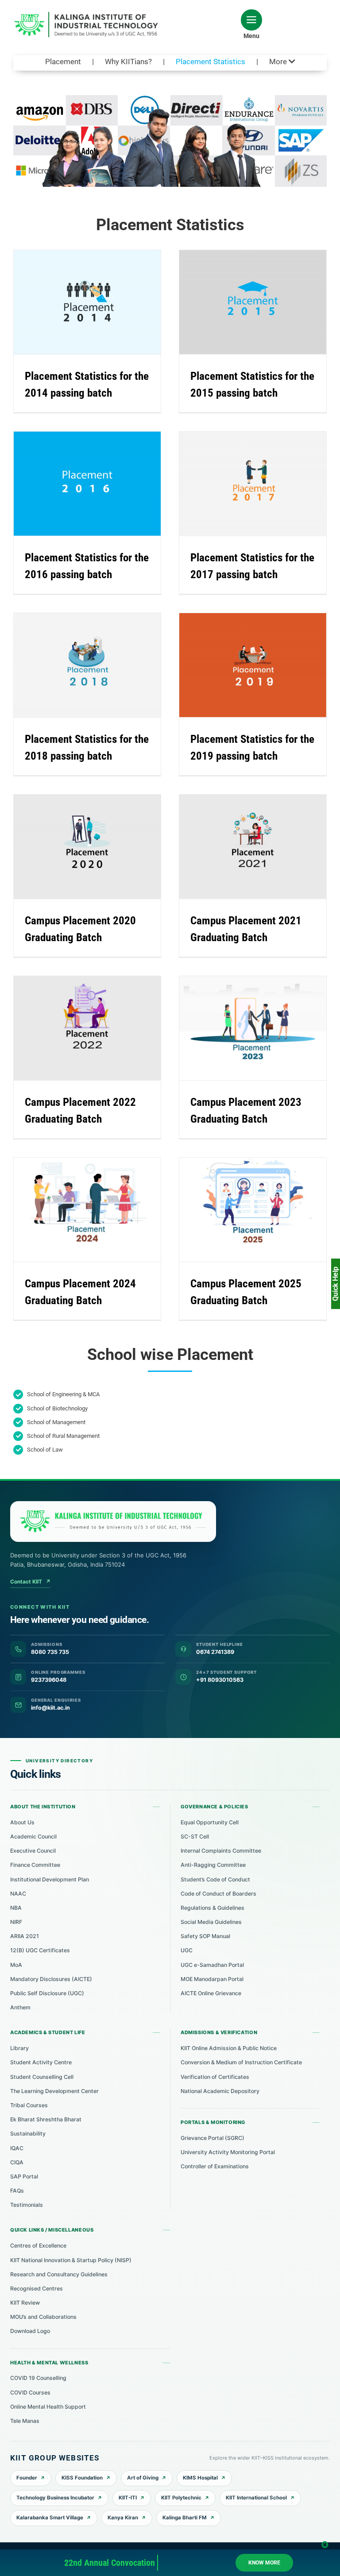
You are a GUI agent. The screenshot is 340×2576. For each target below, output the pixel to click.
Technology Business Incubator (55, 2498)
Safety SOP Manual (205, 1936)
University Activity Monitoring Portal (228, 2152)
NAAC (18, 1894)
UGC (187, 1950)
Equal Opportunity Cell (210, 1822)
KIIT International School (256, 2498)
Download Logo (30, 2331)
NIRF (16, 1922)
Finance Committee (35, 1865)
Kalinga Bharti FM (185, 2518)
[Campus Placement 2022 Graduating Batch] (87, 1028)
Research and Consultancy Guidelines (59, 2274)
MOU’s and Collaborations (43, 2317)
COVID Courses (30, 2393)
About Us (22, 1822)
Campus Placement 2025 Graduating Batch (245, 1197)
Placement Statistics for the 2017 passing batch (245, 467)
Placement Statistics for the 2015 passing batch (245, 286)
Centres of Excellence (38, 2246)
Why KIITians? (128, 62)
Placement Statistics (211, 62)
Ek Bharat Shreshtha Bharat (46, 2119)
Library (19, 2048)
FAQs (17, 2191)
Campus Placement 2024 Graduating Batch (79, 1197)
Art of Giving (143, 2478)
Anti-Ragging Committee (213, 1865)
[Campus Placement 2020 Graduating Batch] (87, 847)
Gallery (95, 286)
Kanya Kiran (123, 2518)
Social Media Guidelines (211, 1922)
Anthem (20, 2007)
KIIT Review (25, 2303)
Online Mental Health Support (48, 2407)
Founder (27, 2478)
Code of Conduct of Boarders (218, 1894)
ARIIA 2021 (25, 1936)
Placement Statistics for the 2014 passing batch (79, 286)
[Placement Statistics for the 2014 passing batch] (87, 302)
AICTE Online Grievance (211, 1993)
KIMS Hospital (200, 2478)
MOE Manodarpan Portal (212, 1979)
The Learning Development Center (54, 2091)
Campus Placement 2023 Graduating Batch (245, 1016)
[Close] (325, 2545)
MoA (16, 1965)
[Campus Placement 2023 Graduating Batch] (253, 1028)
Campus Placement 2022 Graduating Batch (79, 1016)
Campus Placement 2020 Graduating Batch (79, 834)
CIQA (17, 2162)
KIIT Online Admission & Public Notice (229, 2048)
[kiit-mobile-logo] (89, 15)
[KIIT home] (113, 1522)
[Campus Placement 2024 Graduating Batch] (87, 1210)
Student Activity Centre (41, 2062)
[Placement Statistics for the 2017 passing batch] (253, 484)
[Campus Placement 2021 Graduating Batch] (253, 847)
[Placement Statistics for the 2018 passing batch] (87, 665)
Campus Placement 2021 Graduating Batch (245, 834)
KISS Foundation (82, 2478)
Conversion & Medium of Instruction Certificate (241, 2062)
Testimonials (27, 2205)
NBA (16, 1908)
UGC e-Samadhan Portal (212, 1965)
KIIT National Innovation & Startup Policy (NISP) (71, 2260)
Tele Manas (25, 2421)
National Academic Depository (220, 2091)
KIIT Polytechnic (181, 2498)
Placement (63, 62)
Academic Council (33, 1836)
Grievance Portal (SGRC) (212, 2138)
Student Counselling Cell (42, 2077)
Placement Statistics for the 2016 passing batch (79, 467)
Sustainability (28, 2134)
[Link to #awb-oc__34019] (251, 20)
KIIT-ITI (128, 2498)
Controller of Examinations (215, 2166)
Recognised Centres (37, 2288)
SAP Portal (24, 2176)
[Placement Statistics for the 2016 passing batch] (87, 484)
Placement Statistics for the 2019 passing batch (245, 649)
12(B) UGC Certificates (40, 1950)
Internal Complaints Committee (221, 1851)
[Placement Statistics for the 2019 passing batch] (253, 665)
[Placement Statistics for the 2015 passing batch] (253, 302)
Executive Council (33, 1851)
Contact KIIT (30, 1582)
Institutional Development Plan (50, 1879)
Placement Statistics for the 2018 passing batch (79, 649)
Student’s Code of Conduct (215, 1879)
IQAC (17, 2148)
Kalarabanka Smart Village (50, 2518)
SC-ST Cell (195, 1836)
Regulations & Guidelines (212, 1908)
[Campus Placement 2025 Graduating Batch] (253, 1210)
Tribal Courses (29, 2105)
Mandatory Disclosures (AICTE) (51, 1979)
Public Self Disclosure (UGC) (47, 1993)
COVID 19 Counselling (38, 2378)
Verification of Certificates (215, 2077)
